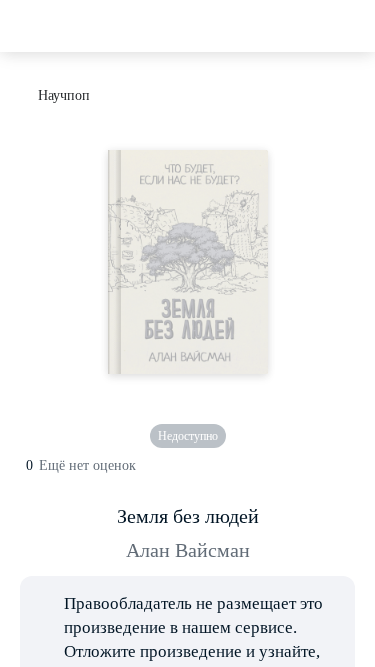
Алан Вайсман (188, 550)
